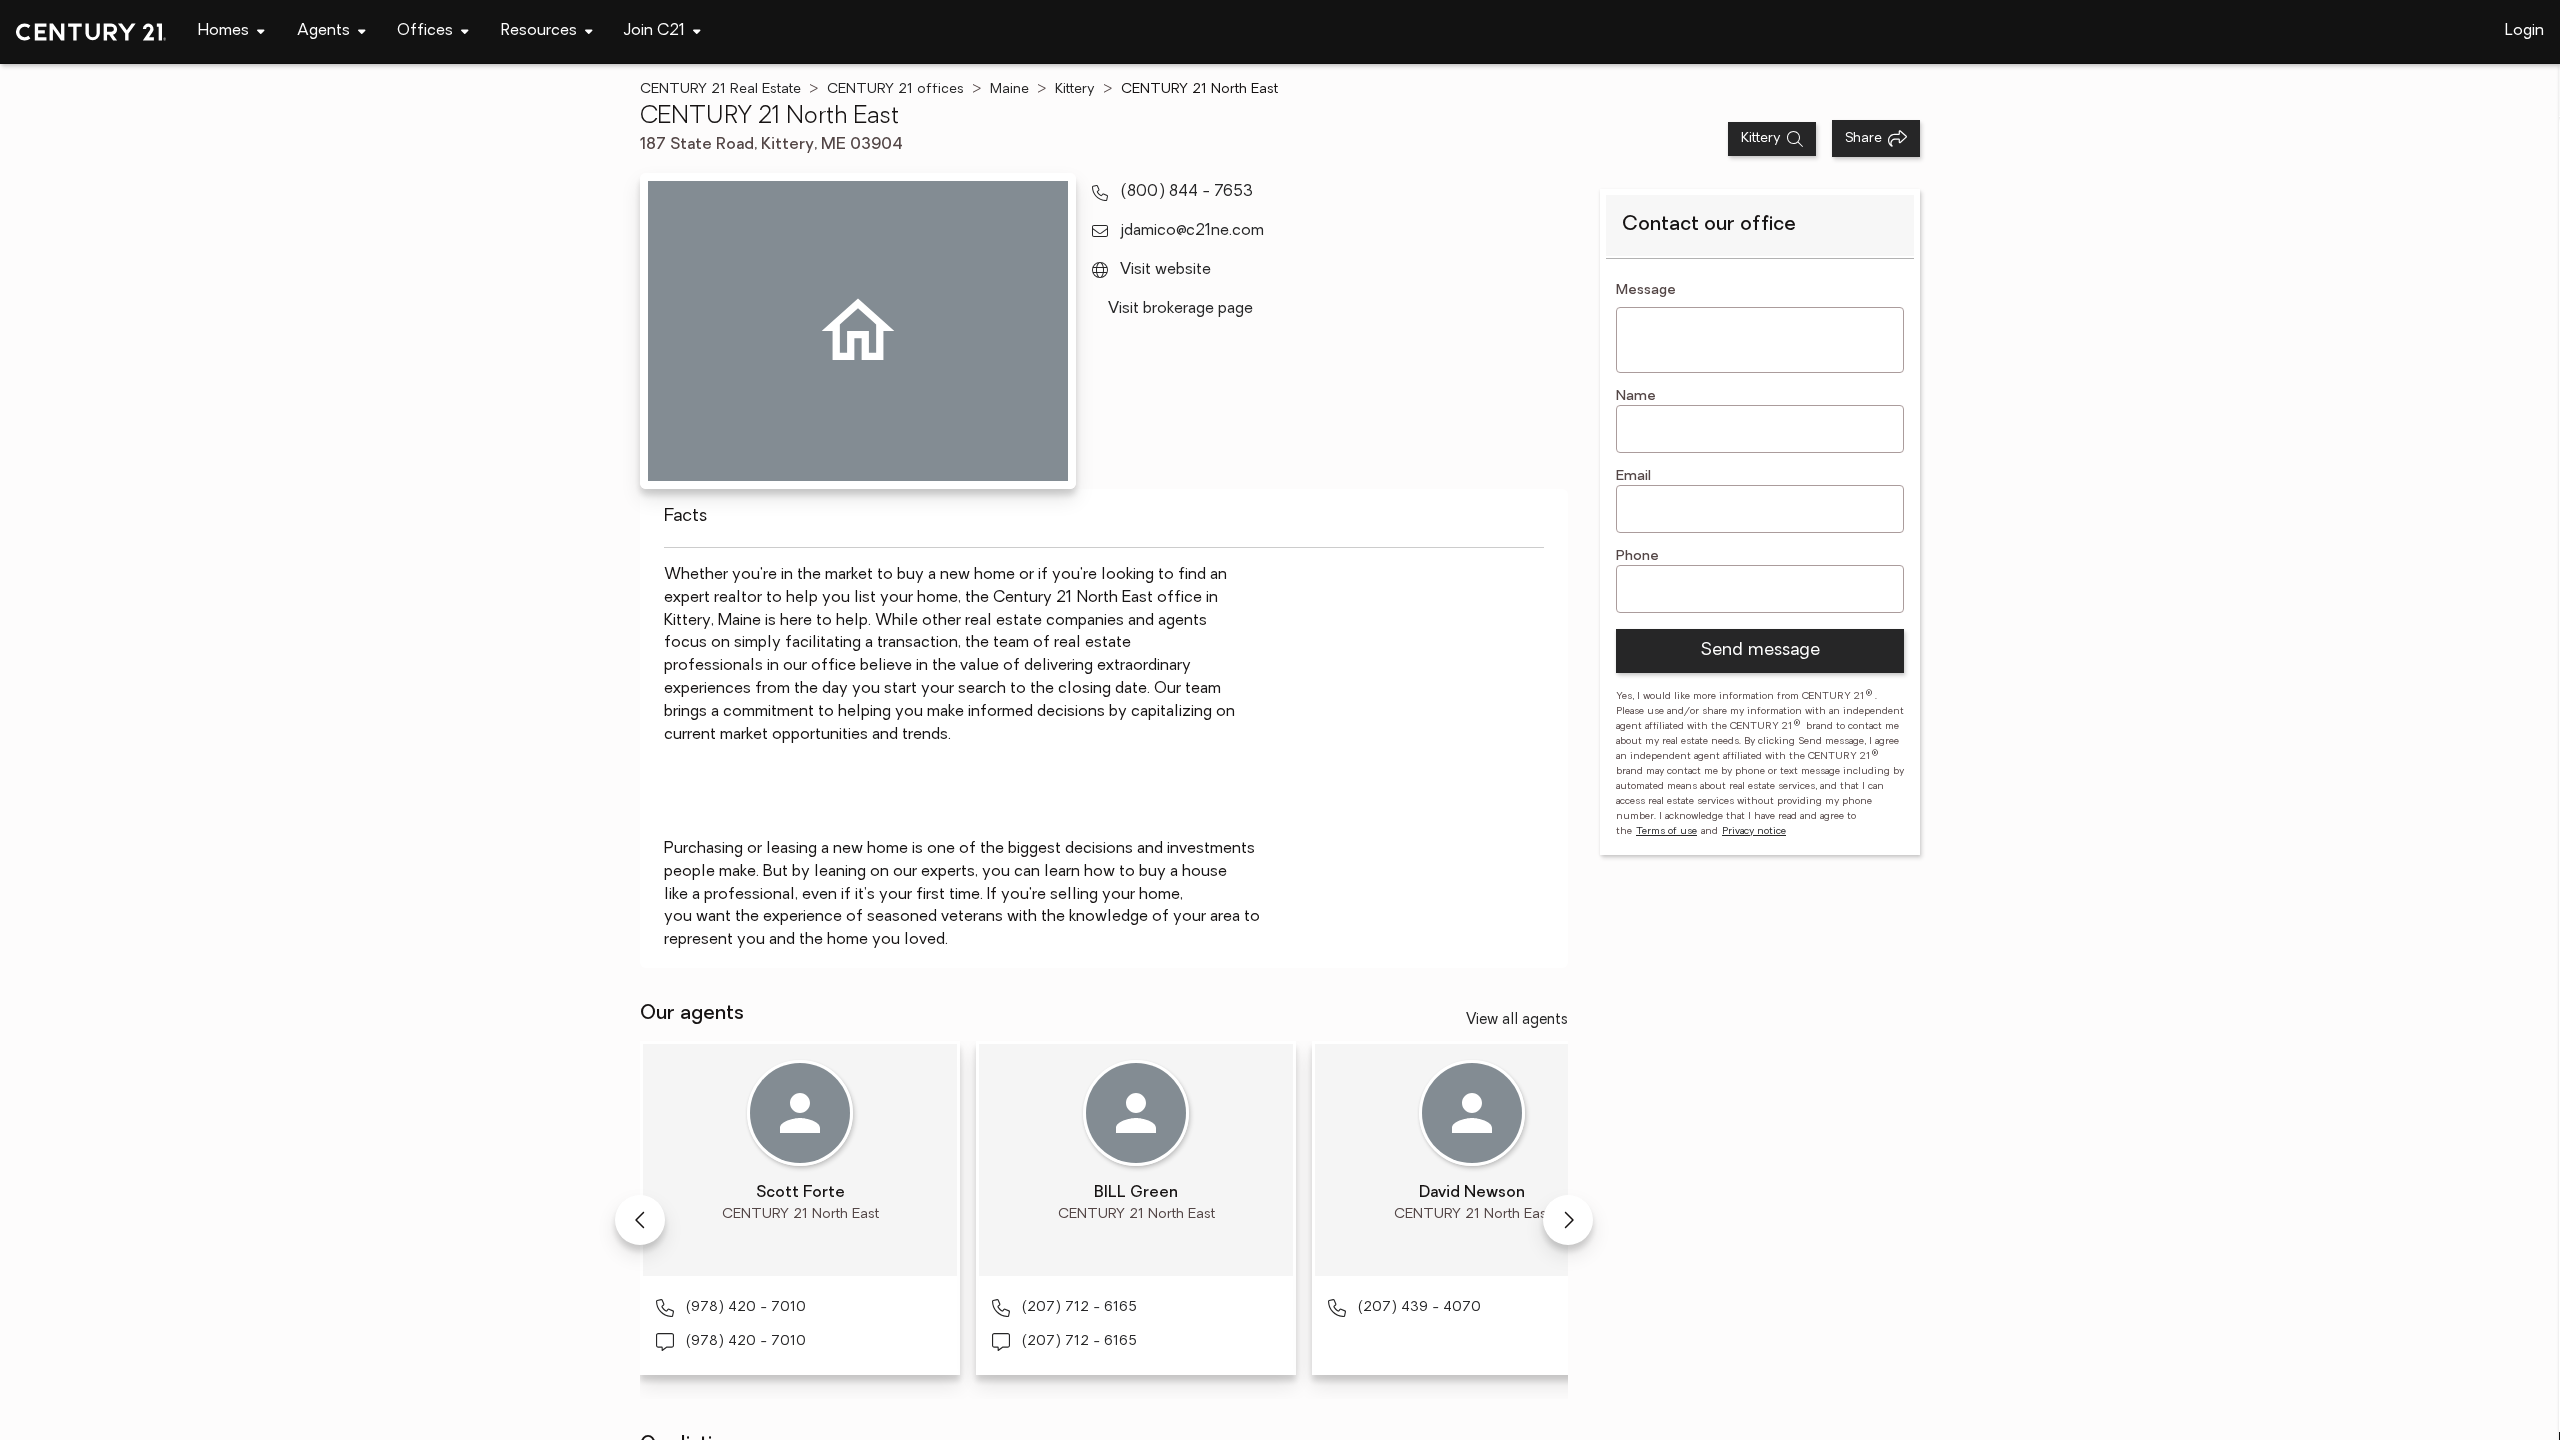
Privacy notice (1754, 831)
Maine (1009, 89)
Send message (1760, 651)
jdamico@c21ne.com (1192, 231)
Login (2524, 31)
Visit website (1165, 270)
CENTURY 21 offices (895, 89)
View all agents (1517, 1020)
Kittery (1075, 89)
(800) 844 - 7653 (1186, 192)
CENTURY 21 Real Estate (720, 89)
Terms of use (1666, 831)
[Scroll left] (640, 1220)
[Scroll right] (1568, 1220)
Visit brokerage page (1180, 309)
